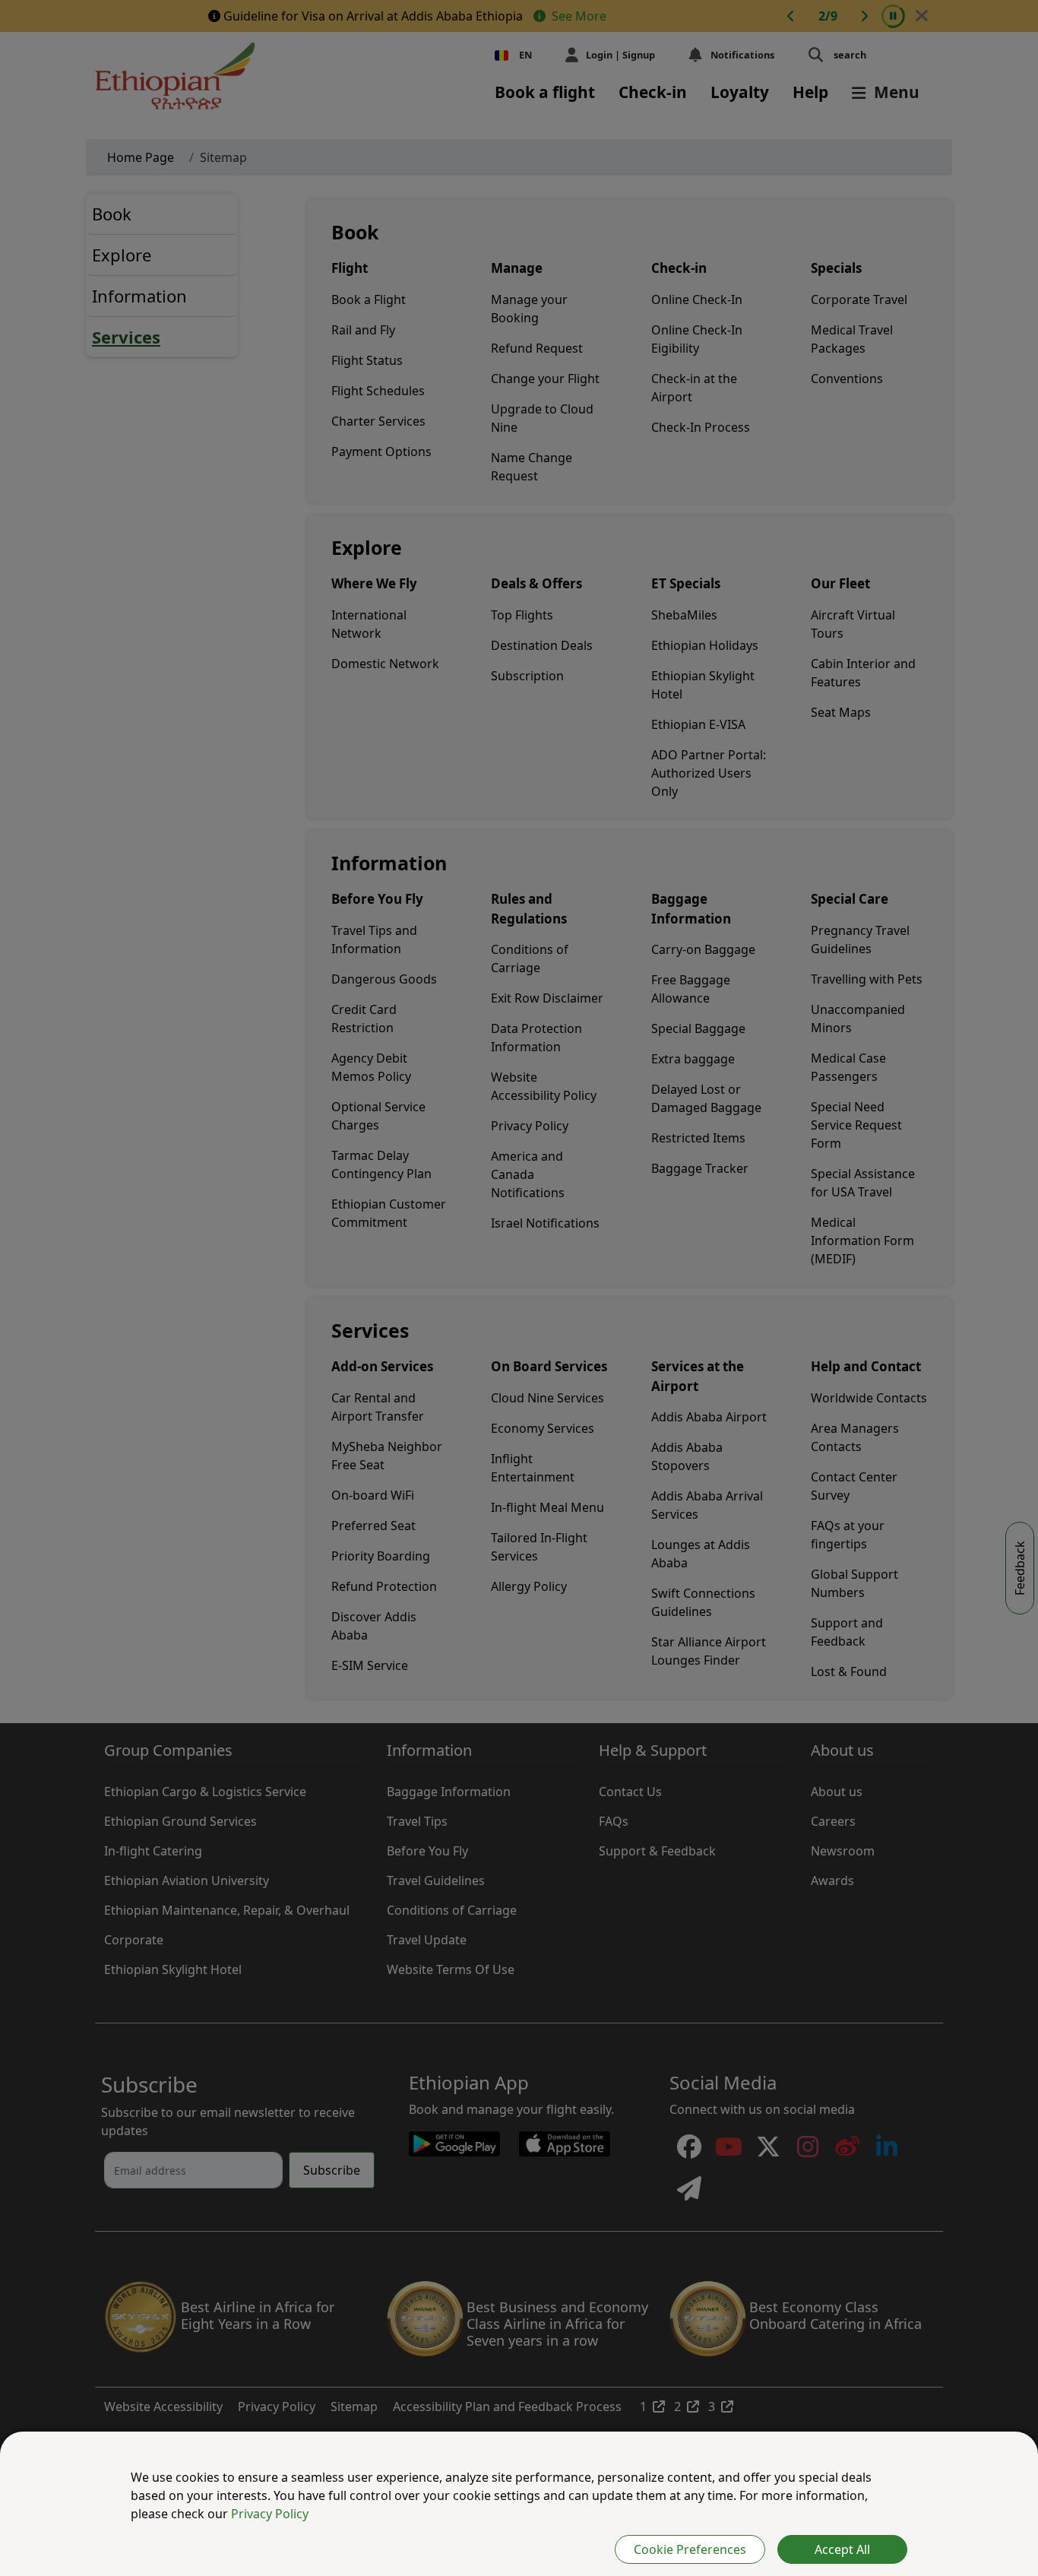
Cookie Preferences (690, 2549)
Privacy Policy (270, 2514)
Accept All (842, 2549)
